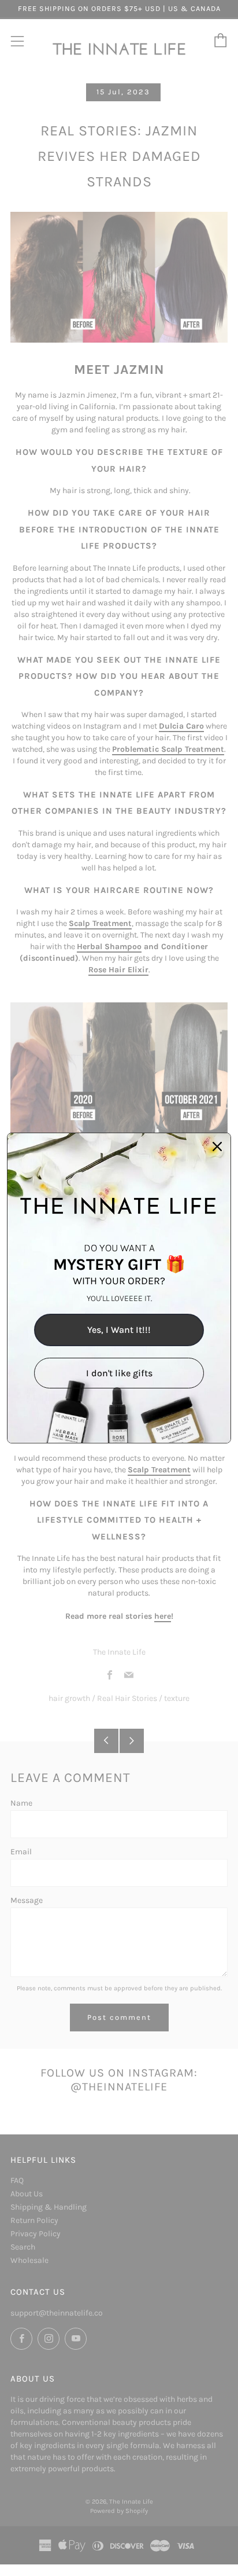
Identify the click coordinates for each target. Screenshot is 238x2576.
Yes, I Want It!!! (119, 1330)
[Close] (217, 1146)
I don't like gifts (119, 1373)
